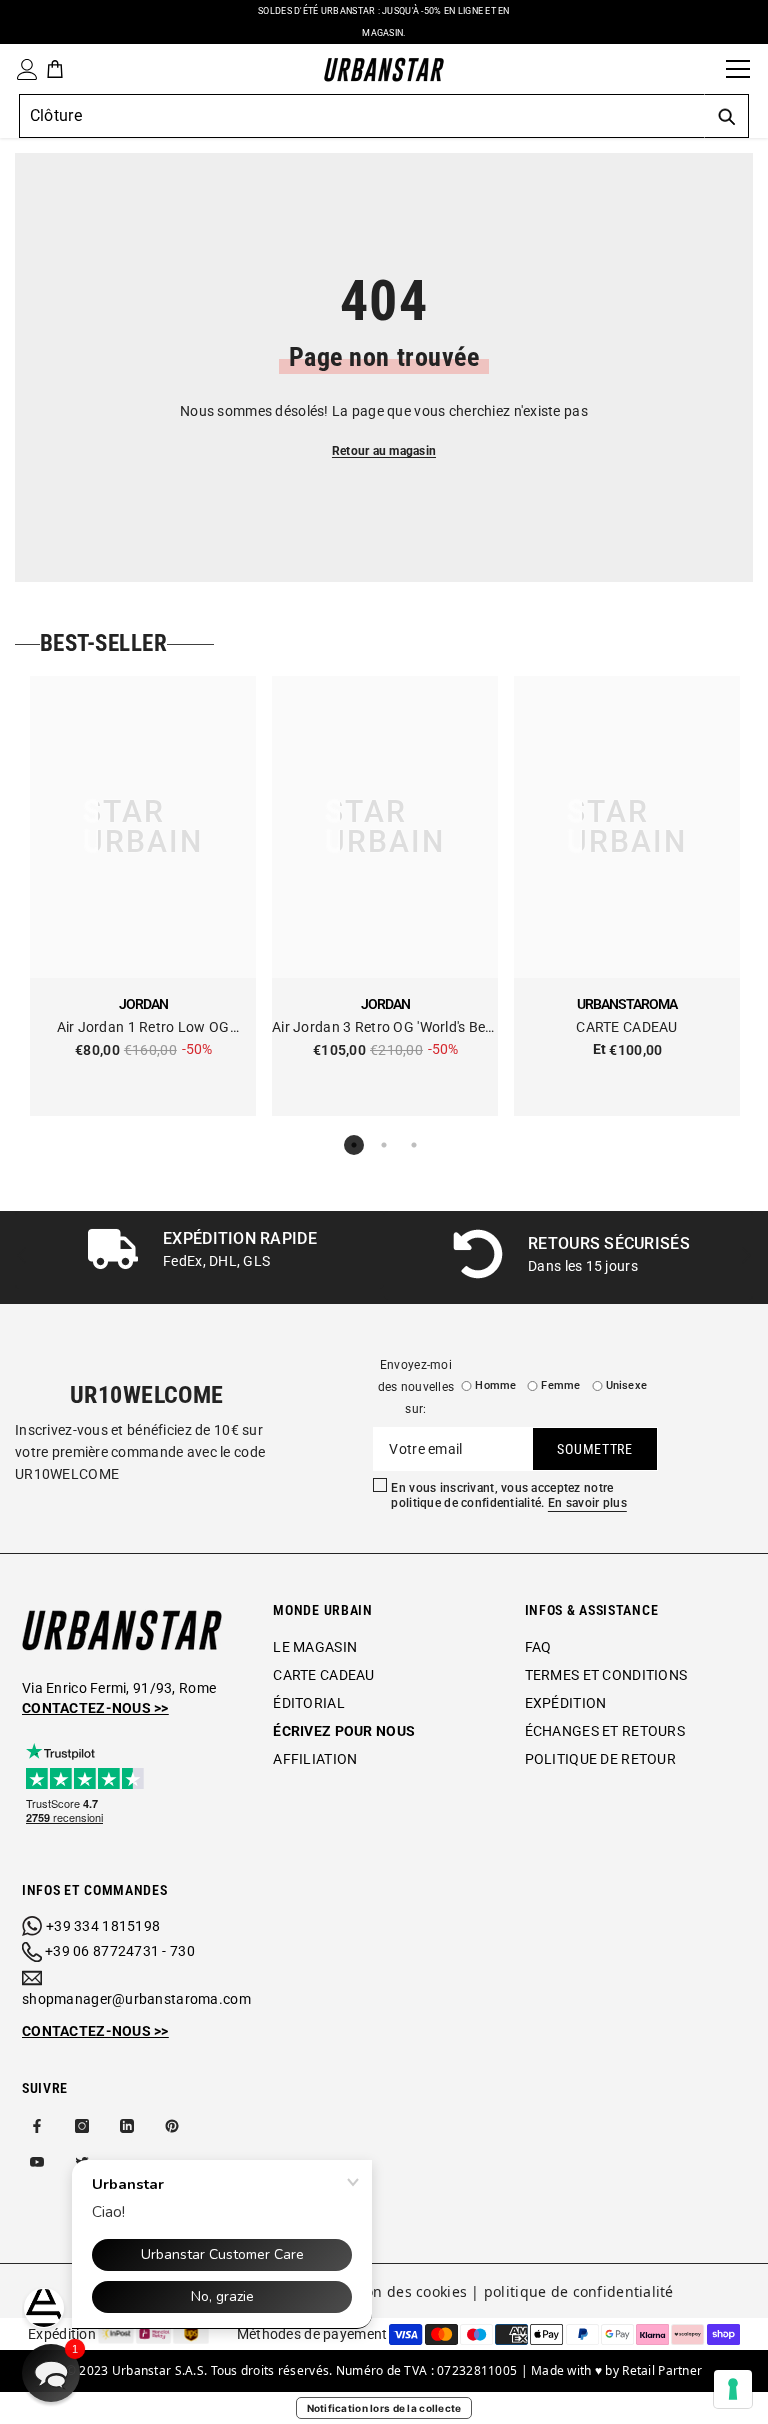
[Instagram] (82, 2126)
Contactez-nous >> (95, 1708)
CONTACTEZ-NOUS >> (95, 2031)
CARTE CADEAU (626, 1027)
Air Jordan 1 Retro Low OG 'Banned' (143, 1028)
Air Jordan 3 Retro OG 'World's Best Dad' (385, 1028)
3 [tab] (414, 1145)
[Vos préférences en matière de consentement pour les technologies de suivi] (733, 2389)
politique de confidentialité (579, 2291)
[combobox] (361, 116)
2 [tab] (384, 1145)
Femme (560, 1385)
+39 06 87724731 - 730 (120, 1951)
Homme (495, 1385)
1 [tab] (354, 1145)
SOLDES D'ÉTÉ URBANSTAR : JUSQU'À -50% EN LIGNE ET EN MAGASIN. (384, 22)
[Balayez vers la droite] (745, 1257)
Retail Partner (662, 2370)
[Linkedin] (127, 2126)
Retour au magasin (384, 451)
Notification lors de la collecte (384, 2408)
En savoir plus (587, 1503)
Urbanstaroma (627, 1004)
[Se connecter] (23, 69)
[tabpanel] (143, 895)
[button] (51, 2373)
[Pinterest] (172, 2126)
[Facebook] (37, 2126)
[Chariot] (55, 69)
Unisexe (627, 1385)
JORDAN (143, 1004)
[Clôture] (704, 69)
